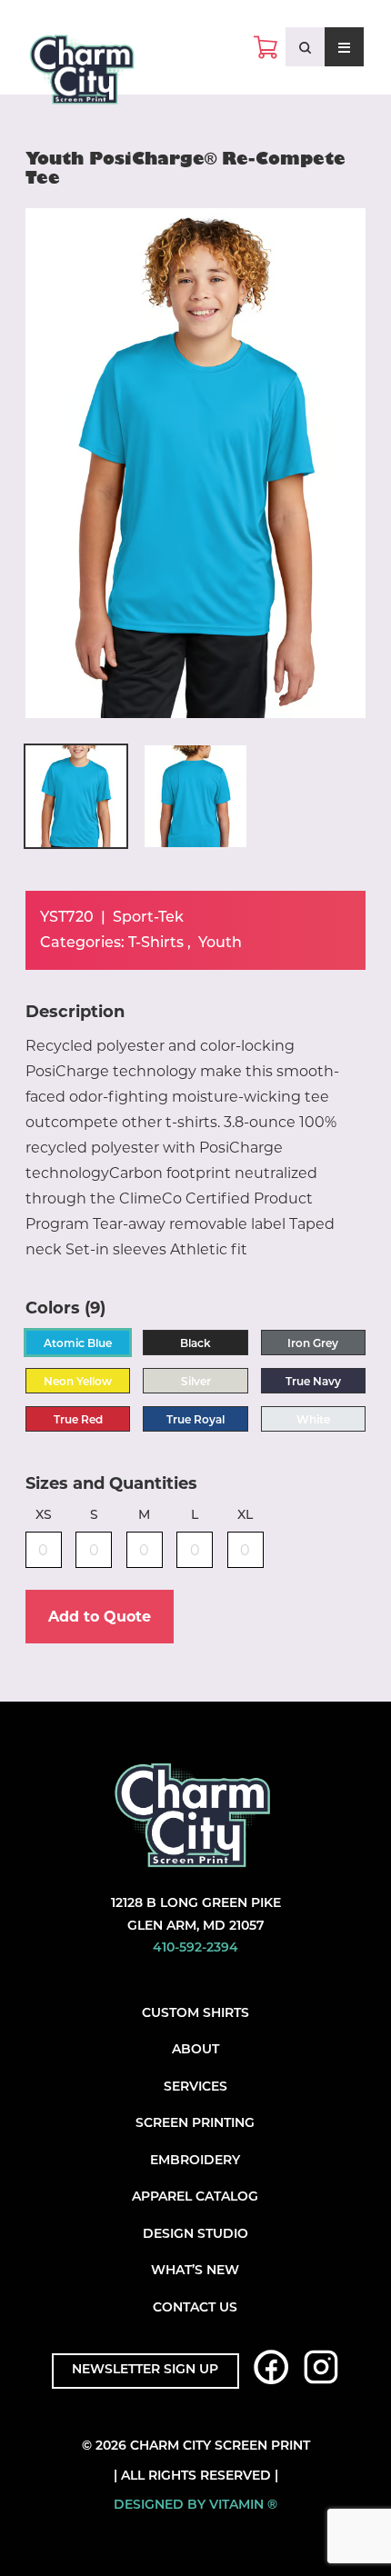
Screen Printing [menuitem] (195, 2124)
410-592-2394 (195, 1948)
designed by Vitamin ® (195, 2506)
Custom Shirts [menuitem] (195, 2014)
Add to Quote (100, 1617)
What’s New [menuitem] (195, 2271)
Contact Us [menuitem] (195, 2308)
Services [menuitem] (195, 2087)
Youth (220, 944)
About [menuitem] (195, 2050)
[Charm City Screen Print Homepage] (82, 74)
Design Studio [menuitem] (195, 2235)
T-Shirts (156, 944)
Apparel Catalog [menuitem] (195, 2197)
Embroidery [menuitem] (195, 2161)
